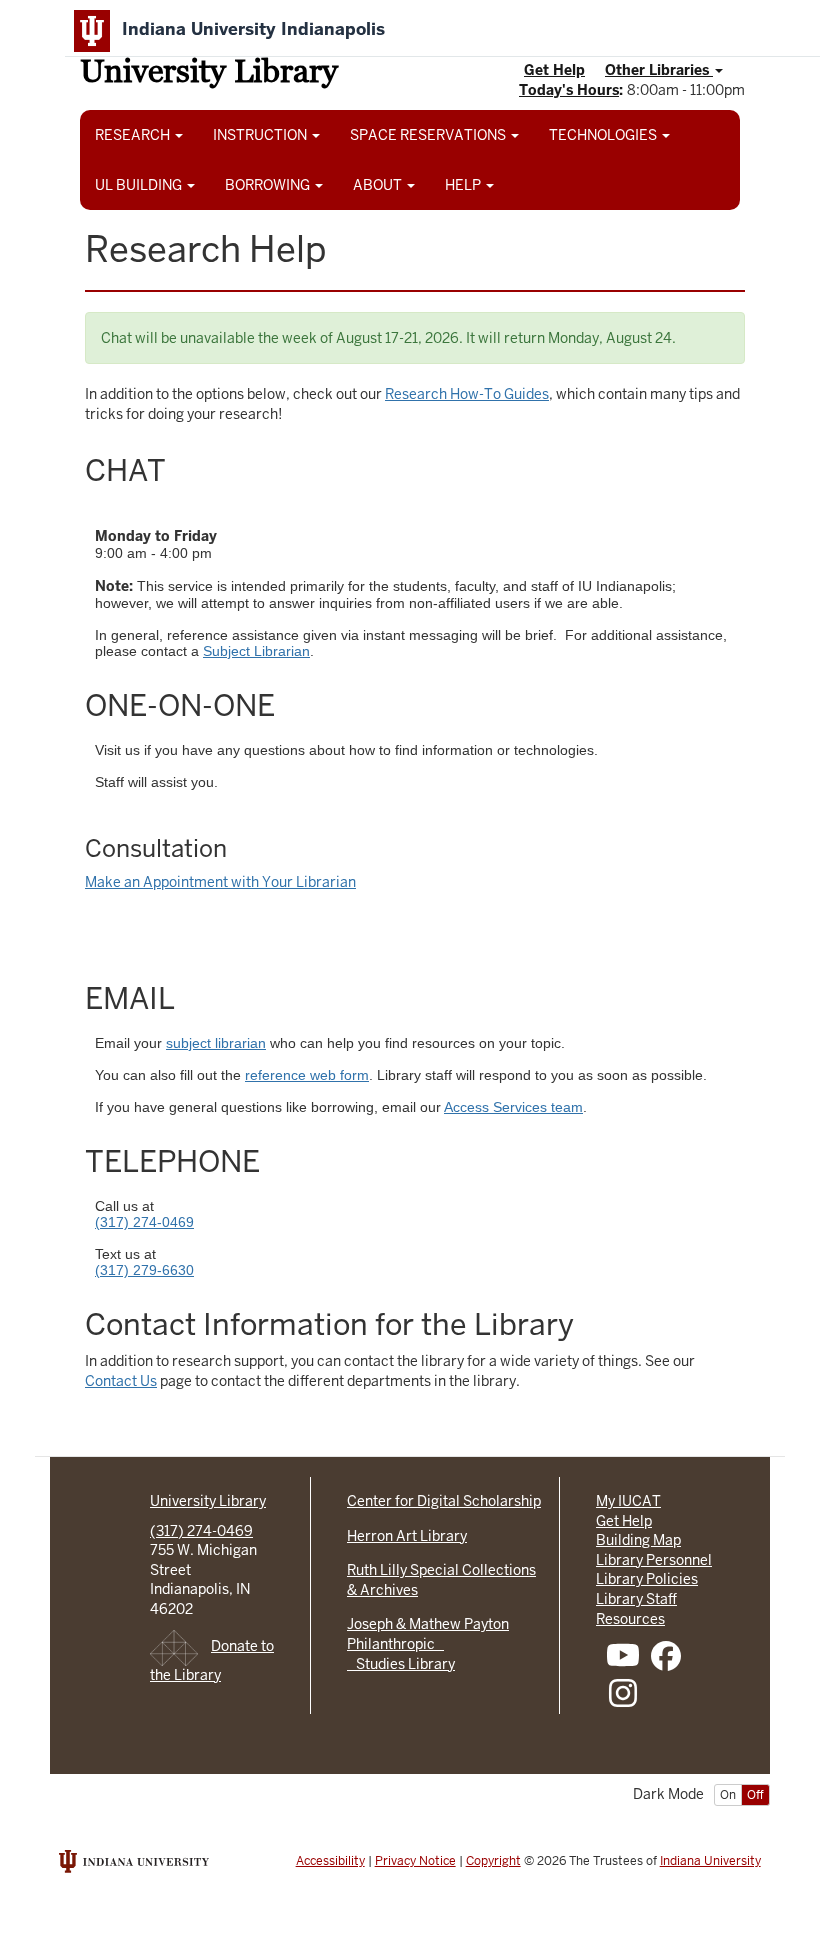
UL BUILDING (140, 185)
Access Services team (513, 1107)
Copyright (493, 1861)
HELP (464, 185)
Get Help (554, 70)
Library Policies (647, 1579)
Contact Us (121, 1381)
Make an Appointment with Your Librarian (220, 882)
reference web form (307, 1075)
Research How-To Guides (467, 394)
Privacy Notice (415, 1861)
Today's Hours (569, 90)
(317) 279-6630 (144, 1270)
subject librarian (216, 1043)
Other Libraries (659, 70)
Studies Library (401, 1664)
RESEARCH (134, 135)
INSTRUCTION (261, 135)
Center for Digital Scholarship (444, 1501)
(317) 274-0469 (144, 1222)
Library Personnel (654, 1560)
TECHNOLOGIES (604, 135)
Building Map (638, 1540)
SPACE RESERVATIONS (429, 135)
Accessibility (330, 1861)
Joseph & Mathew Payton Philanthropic (428, 1634)
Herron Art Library (407, 1536)
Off (755, 1795)
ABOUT (379, 185)
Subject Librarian (256, 651)
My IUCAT (628, 1501)
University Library (209, 74)
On (728, 1795)
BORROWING (269, 185)
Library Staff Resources (636, 1609)
